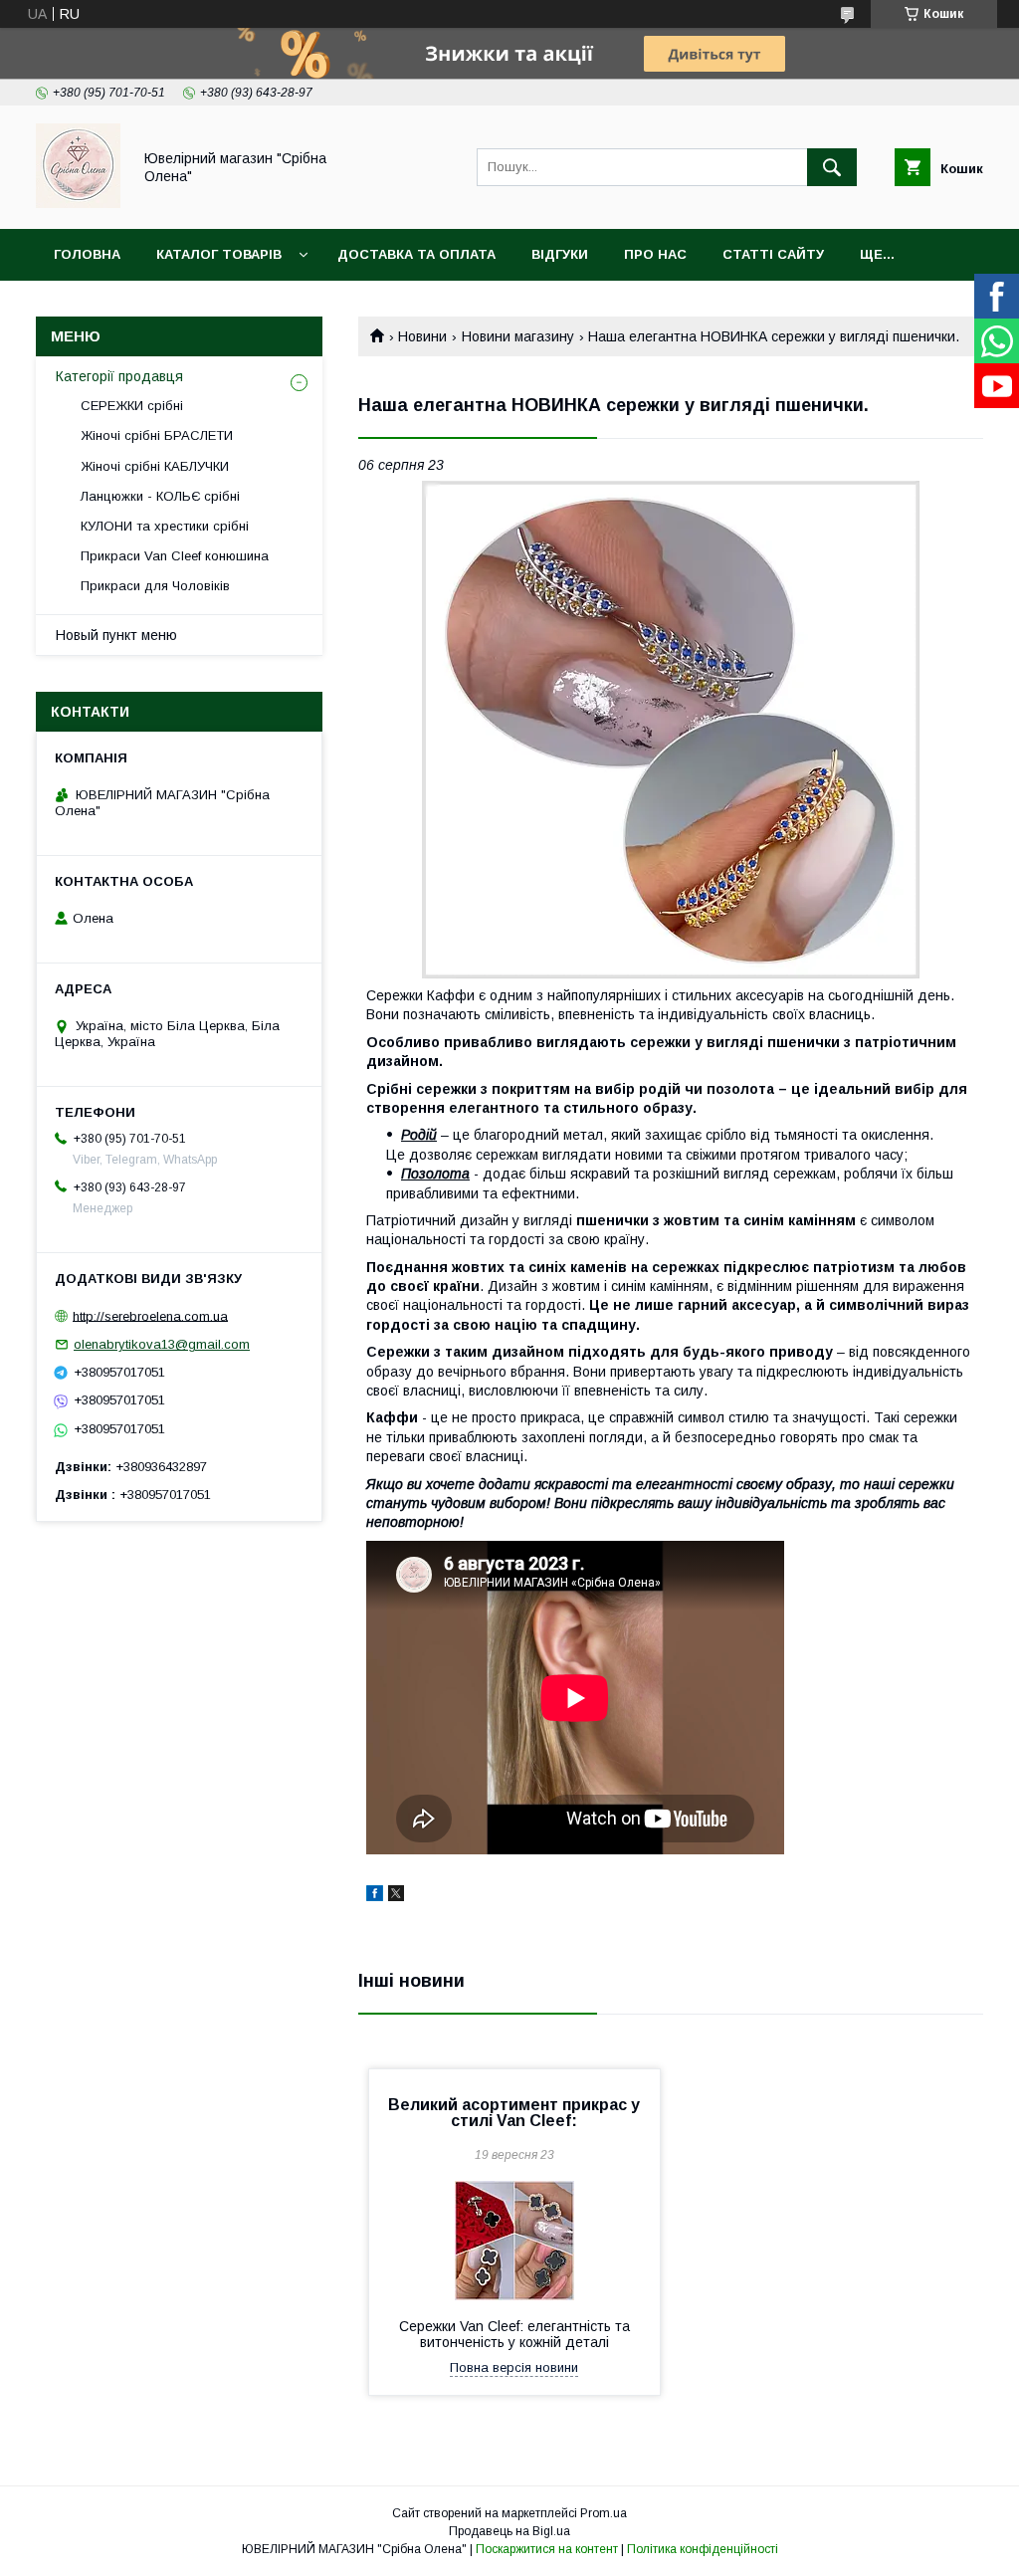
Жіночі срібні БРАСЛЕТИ (157, 435)
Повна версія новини (514, 2367)
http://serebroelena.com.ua (150, 1315)
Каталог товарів (219, 254)
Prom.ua (604, 2513)
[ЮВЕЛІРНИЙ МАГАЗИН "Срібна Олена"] (78, 203)
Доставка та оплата (416, 254)
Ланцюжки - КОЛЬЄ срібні (160, 496)
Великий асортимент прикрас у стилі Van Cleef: (514, 2113)
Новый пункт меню (116, 635)
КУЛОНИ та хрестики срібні (165, 526)
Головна (87, 254)
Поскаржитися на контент (547, 2549)
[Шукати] (832, 167)
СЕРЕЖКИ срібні (132, 406)
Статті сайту (773, 254)
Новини (422, 336)
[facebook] (375, 1896)
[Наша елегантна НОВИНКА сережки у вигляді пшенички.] (671, 730)
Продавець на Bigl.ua (509, 2531)
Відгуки (560, 254)
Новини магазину (518, 336)
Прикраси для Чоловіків (155, 586)
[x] (396, 1896)
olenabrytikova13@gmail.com (162, 1344)
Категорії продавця (119, 376)
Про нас (655, 254)
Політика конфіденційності (703, 2549)
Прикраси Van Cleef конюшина (175, 556)
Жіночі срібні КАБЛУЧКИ (155, 466)
